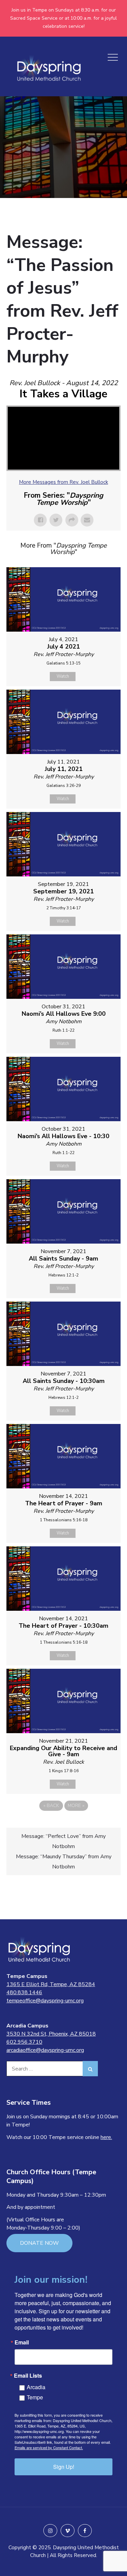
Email (22, 2342)
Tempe (35, 2397)
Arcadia (36, 2387)
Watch (63, 676)
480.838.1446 (24, 1993)
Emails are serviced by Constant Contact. (49, 2448)
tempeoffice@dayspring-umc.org (45, 2001)
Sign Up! (64, 2467)
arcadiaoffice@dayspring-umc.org (45, 2050)
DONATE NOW (39, 2243)
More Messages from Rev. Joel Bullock (63, 482)
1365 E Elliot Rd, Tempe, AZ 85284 (51, 1984)
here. (106, 2137)
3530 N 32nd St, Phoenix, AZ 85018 (51, 2034)
